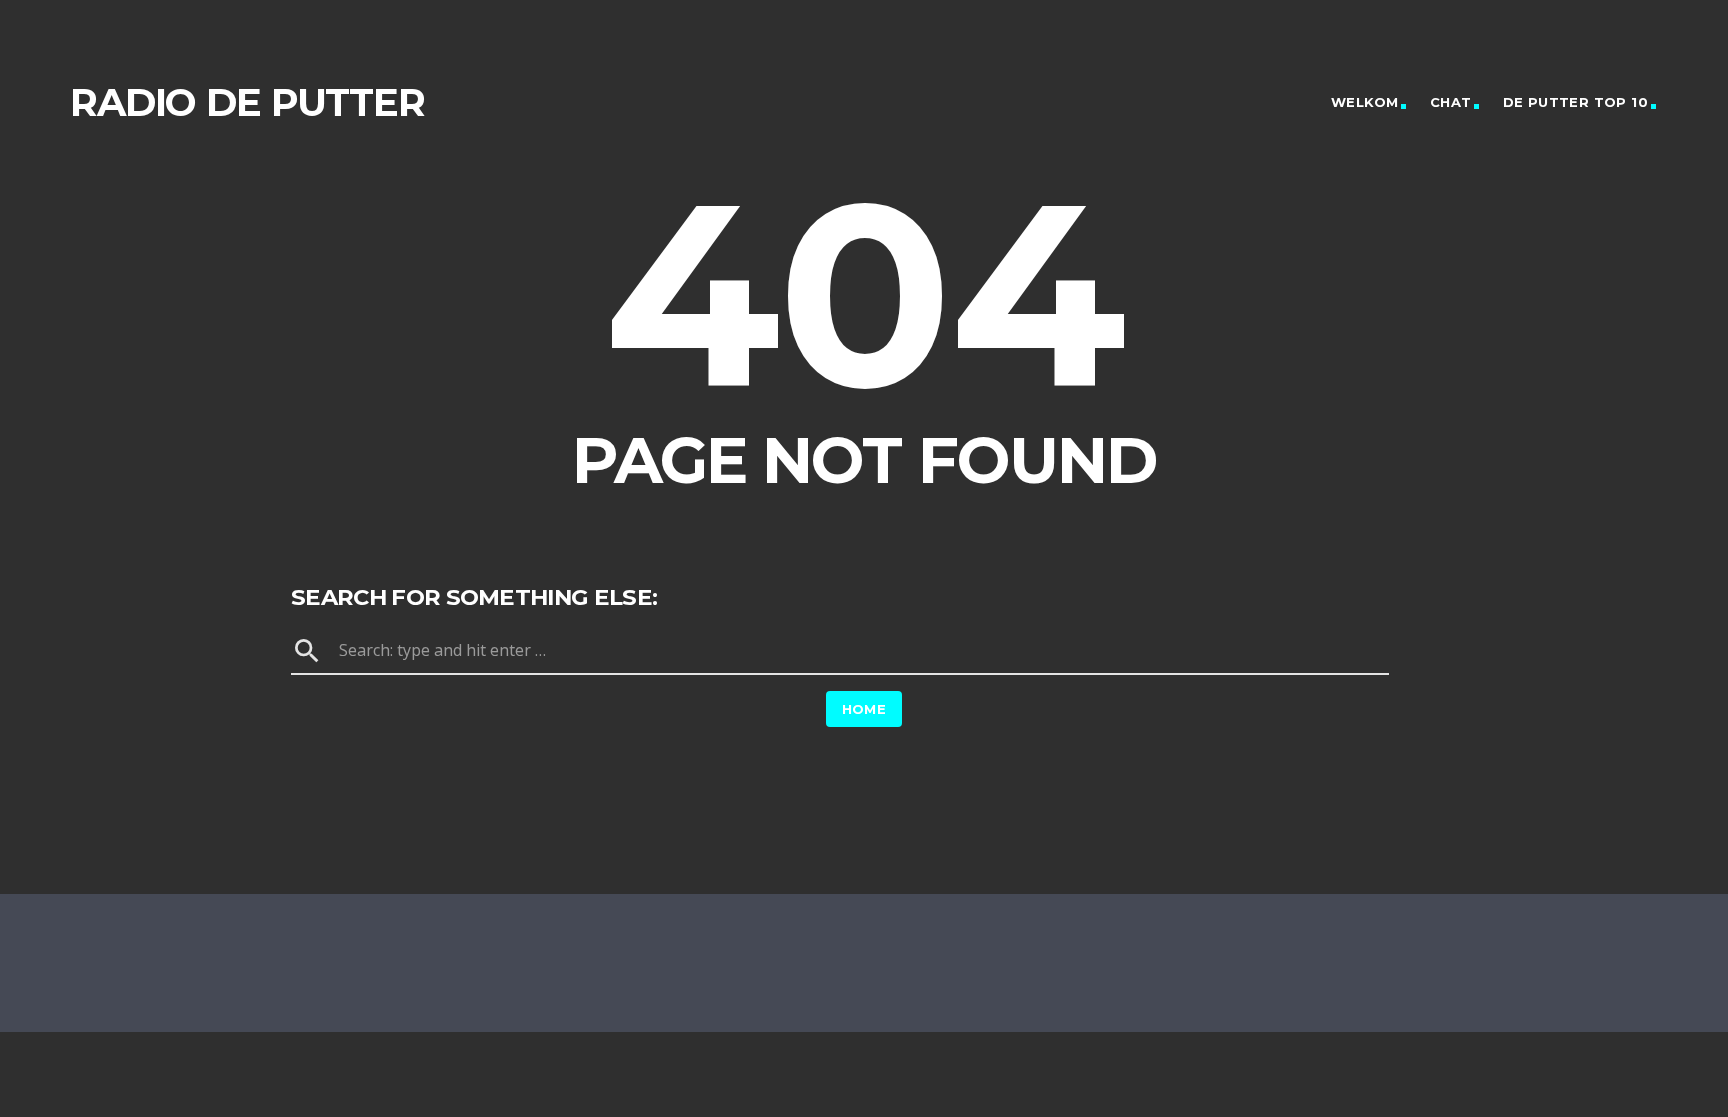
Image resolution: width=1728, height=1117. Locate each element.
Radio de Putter (247, 102)
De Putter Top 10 (1575, 102)
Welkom (1364, 102)
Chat (1451, 102)
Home (864, 709)
